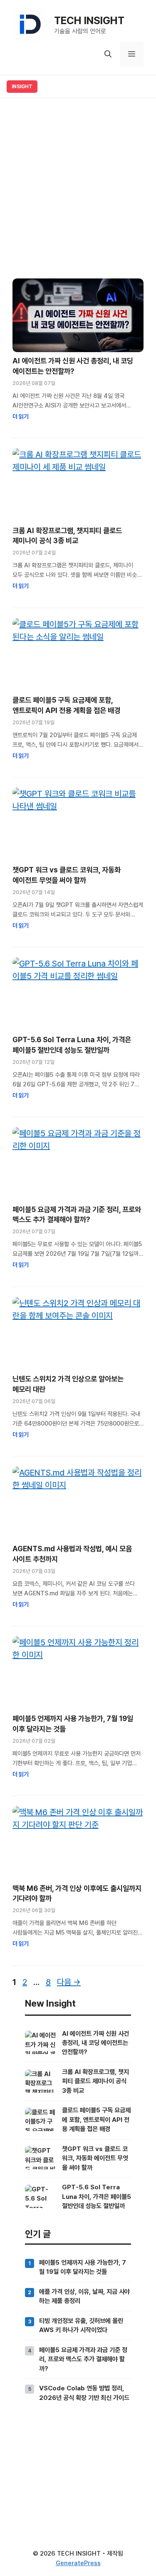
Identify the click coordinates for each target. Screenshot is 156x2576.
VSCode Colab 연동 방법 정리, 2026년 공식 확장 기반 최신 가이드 (84, 2393)
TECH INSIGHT (89, 20)
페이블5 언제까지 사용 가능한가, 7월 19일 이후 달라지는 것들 (83, 2267)
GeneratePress (78, 2563)
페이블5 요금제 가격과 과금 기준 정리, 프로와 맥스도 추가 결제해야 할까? (83, 2359)
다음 (69, 1982)
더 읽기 (21, 416)
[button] (108, 54)
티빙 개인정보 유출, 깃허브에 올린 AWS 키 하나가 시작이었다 (81, 2325)
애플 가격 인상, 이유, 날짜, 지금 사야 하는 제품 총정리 (84, 2296)
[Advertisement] (78, 185)
